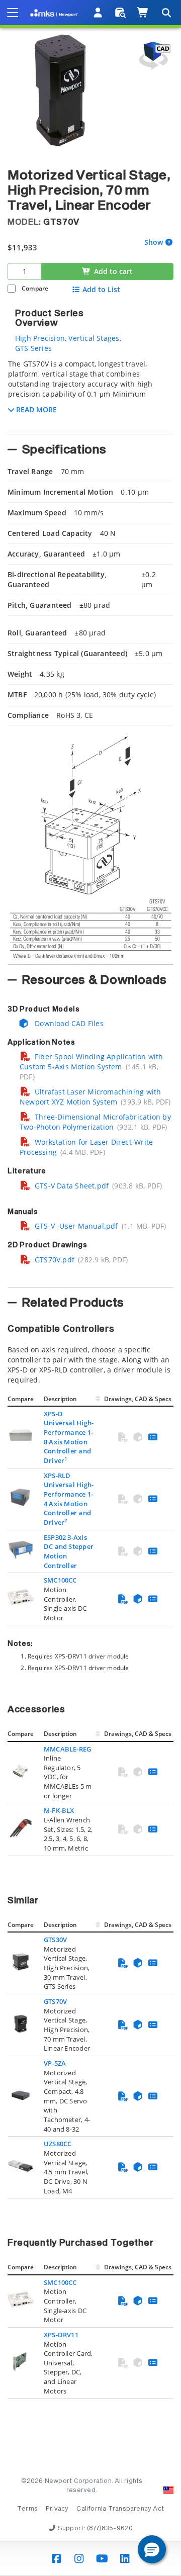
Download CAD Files (68, 1023)
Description (60, 1399)
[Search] (166, 13)
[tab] (90, 394)
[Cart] (143, 13)
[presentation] (90, 1288)
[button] (152, 2549)
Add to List (101, 290)
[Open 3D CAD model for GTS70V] (153, 56)
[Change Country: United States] (168, 2490)
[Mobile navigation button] (13, 13)
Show (154, 243)
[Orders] (120, 13)
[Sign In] (98, 13)
